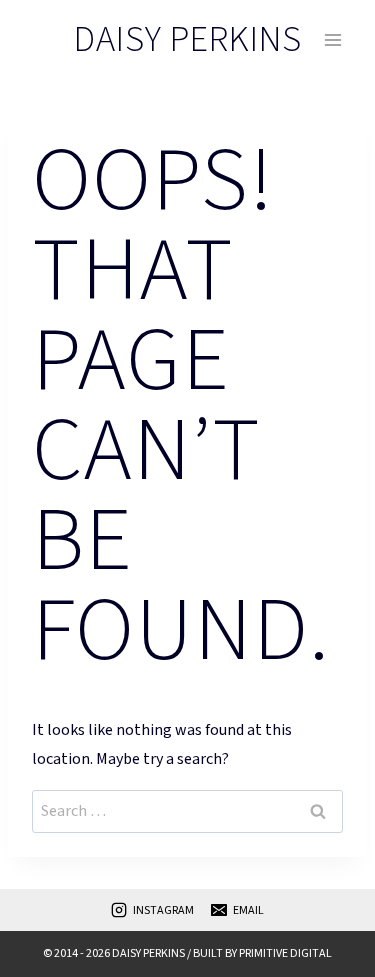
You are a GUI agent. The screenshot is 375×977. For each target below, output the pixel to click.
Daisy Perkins (148, 953)
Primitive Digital (285, 953)
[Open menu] (332, 39)
